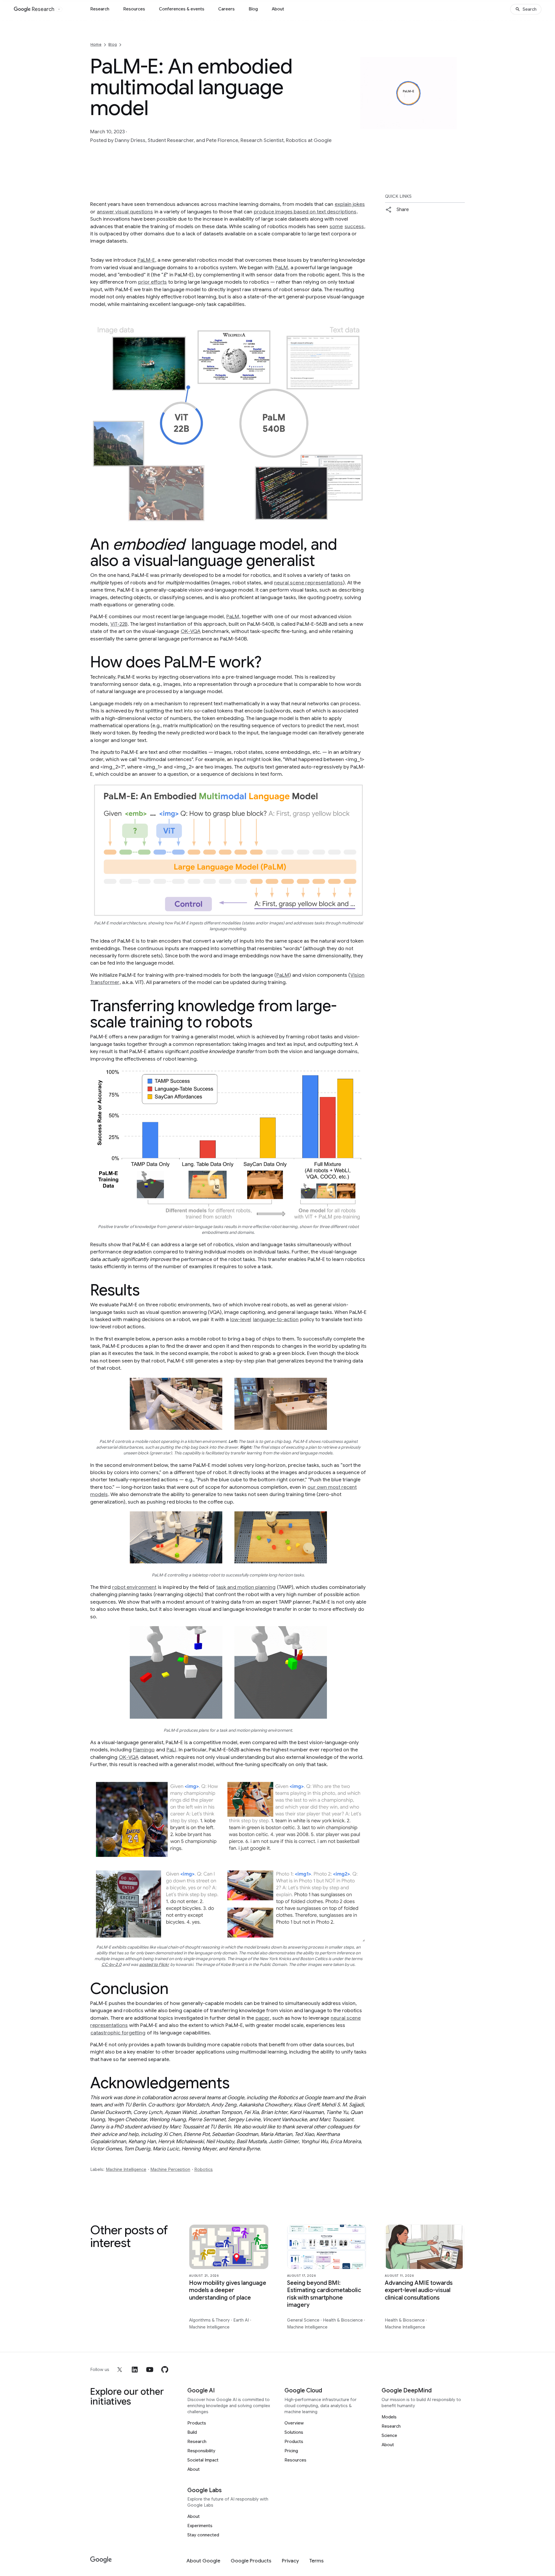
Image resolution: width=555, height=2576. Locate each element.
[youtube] (150, 2370)
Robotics (203, 2169)
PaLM (282, 267)
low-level (241, 1319)
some (336, 226)
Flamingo (144, 1750)
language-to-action (276, 1319)
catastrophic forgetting (118, 2033)
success (354, 226)
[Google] (101, 2560)
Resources (134, 9)
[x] (120, 2370)
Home (96, 44)
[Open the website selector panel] (59, 9)
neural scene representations (308, 583)
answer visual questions (125, 212)
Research (100, 9)
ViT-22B (119, 624)
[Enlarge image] (460, 140)
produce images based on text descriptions (305, 212)
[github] (165, 2370)
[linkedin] (135, 2370)
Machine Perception (170, 2169)
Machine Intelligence (126, 2169)
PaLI (171, 1750)
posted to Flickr (154, 1964)
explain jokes (350, 204)
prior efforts (152, 282)
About (278, 9)
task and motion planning (246, 1587)
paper (263, 2018)
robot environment (134, 1587)
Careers (226, 9)
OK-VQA (191, 631)
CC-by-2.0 (111, 1964)
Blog (253, 9)
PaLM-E (146, 260)
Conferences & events (182, 9)
